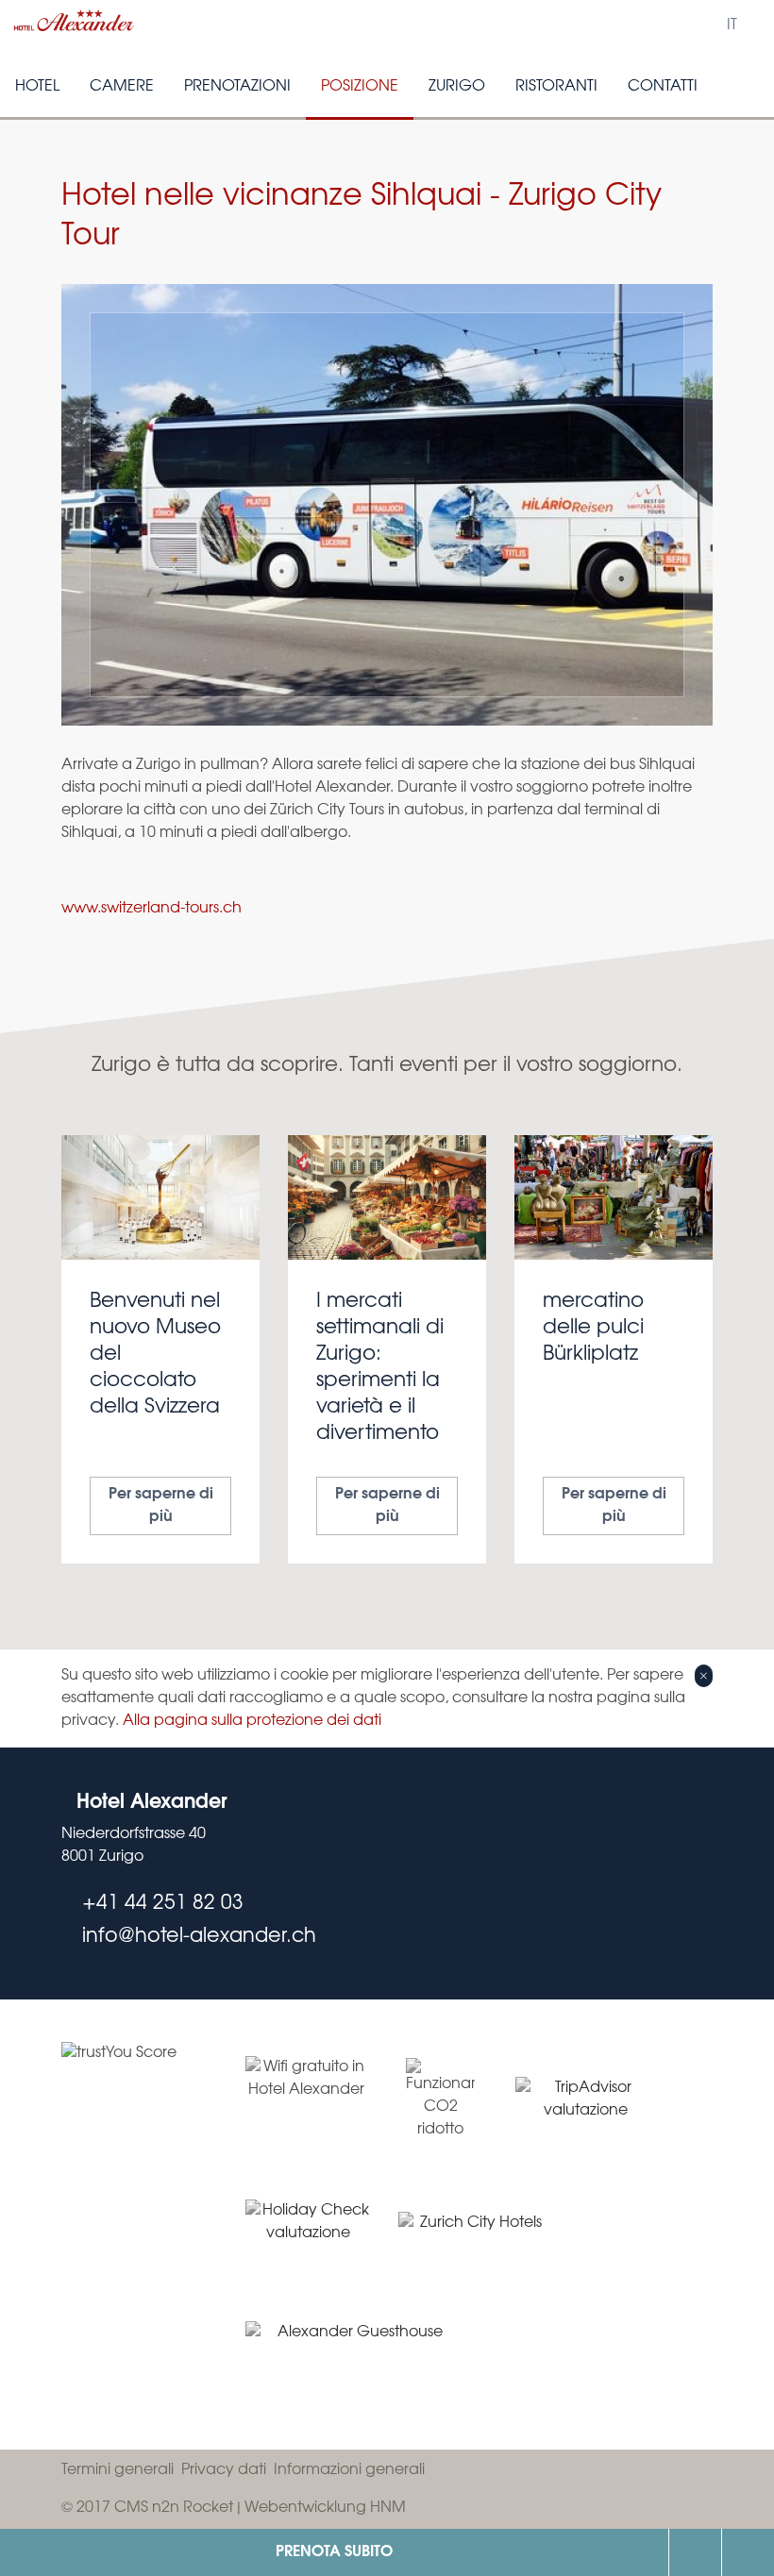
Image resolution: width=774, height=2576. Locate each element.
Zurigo (457, 86)
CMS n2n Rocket (174, 2508)
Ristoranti (556, 86)
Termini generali (118, 2470)
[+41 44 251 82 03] (695, 2552)
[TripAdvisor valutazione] (586, 2099)
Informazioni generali (349, 2470)
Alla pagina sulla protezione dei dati (252, 1721)
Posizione (360, 86)
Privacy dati (224, 2470)
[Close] (704, 1676)
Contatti (663, 86)
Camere (122, 86)
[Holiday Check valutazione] (308, 2232)
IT (732, 25)
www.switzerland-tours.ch (151, 908)
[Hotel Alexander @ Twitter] (653, 1805)
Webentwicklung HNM (325, 2508)
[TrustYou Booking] (132, 2225)
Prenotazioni (237, 86)
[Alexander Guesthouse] (353, 2357)
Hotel (37, 86)
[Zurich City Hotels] (473, 2232)
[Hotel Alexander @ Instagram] (691, 1805)
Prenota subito (334, 2552)
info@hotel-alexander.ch (748, 2552)
